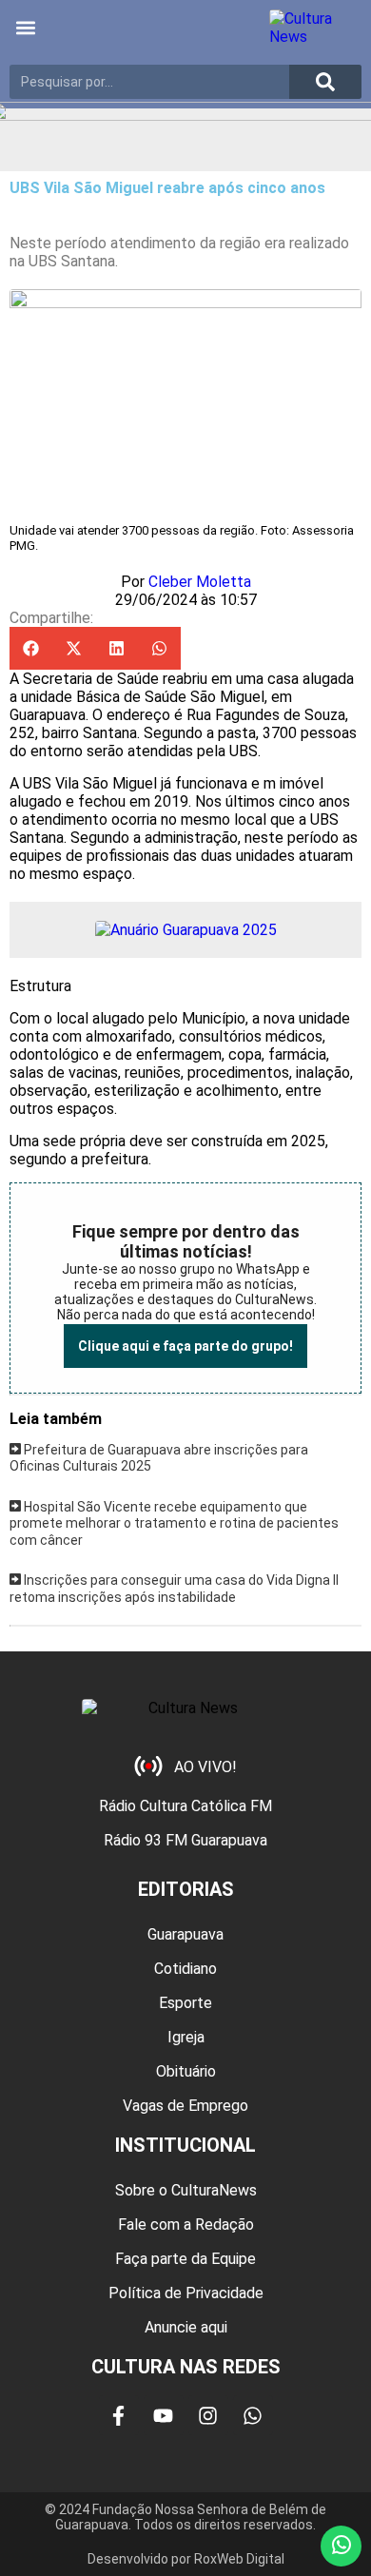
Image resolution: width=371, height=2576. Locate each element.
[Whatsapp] (253, 2415)
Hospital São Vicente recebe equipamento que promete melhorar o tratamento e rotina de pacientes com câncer (174, 1523)
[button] (25, 28)
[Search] (325, 82)
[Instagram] (208, 2415)
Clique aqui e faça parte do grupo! (185, 1346)
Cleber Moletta (200, 582)
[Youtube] (164, 2415)
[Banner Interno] (186, 930)
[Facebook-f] (119, 2415)
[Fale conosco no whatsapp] (341, 2546)
